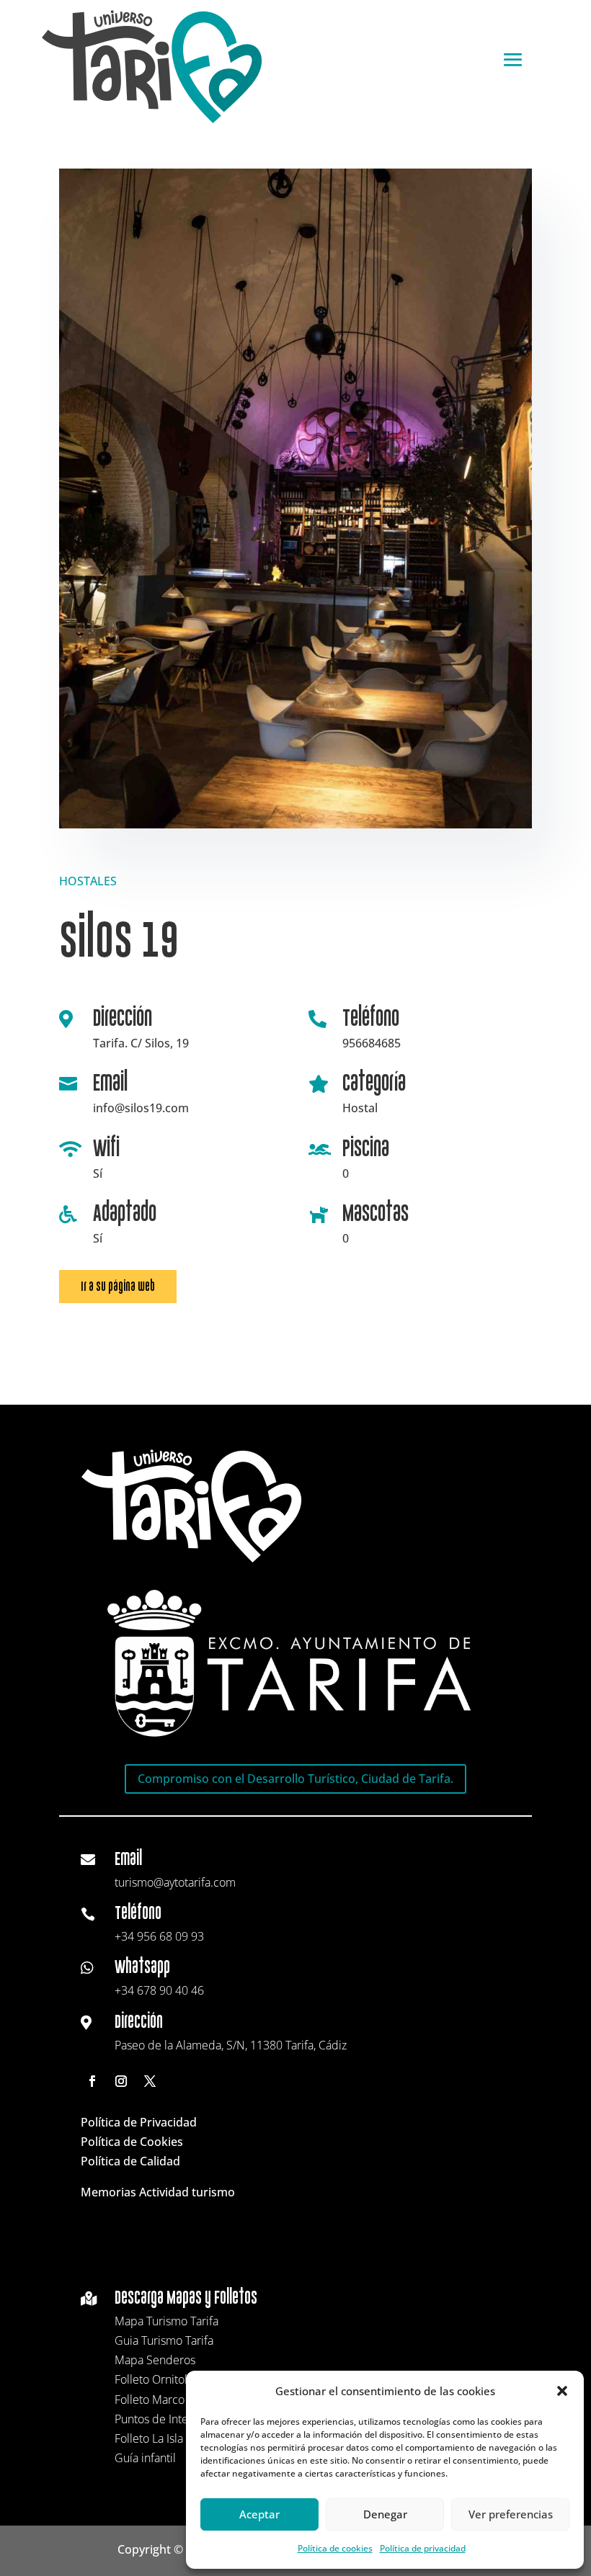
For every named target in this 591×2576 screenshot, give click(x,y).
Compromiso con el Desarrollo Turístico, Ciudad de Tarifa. (295, 1779)
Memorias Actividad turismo (158, 2192)
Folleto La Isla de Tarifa (173, 2438)
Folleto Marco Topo (164, 2400)
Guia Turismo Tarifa (164, 2340)
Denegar (385, 2514)
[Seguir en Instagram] (121, 2081)
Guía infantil (145, 2458)
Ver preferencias (511, 2514)
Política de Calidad (130, 2161)
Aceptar (259, 2514)
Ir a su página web (118, 1286)
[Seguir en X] (150, 2081)
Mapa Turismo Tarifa (166, 2321)
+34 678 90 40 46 (159, 1990)
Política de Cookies (132, 2142)
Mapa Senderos (155, 2360)
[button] (562, 2391)
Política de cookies (335, 2548)
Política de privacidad (423, 2548)
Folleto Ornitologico (165, 2379)
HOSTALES (88, 881)
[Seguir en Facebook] (92, 2081)
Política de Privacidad (139, 2122)
